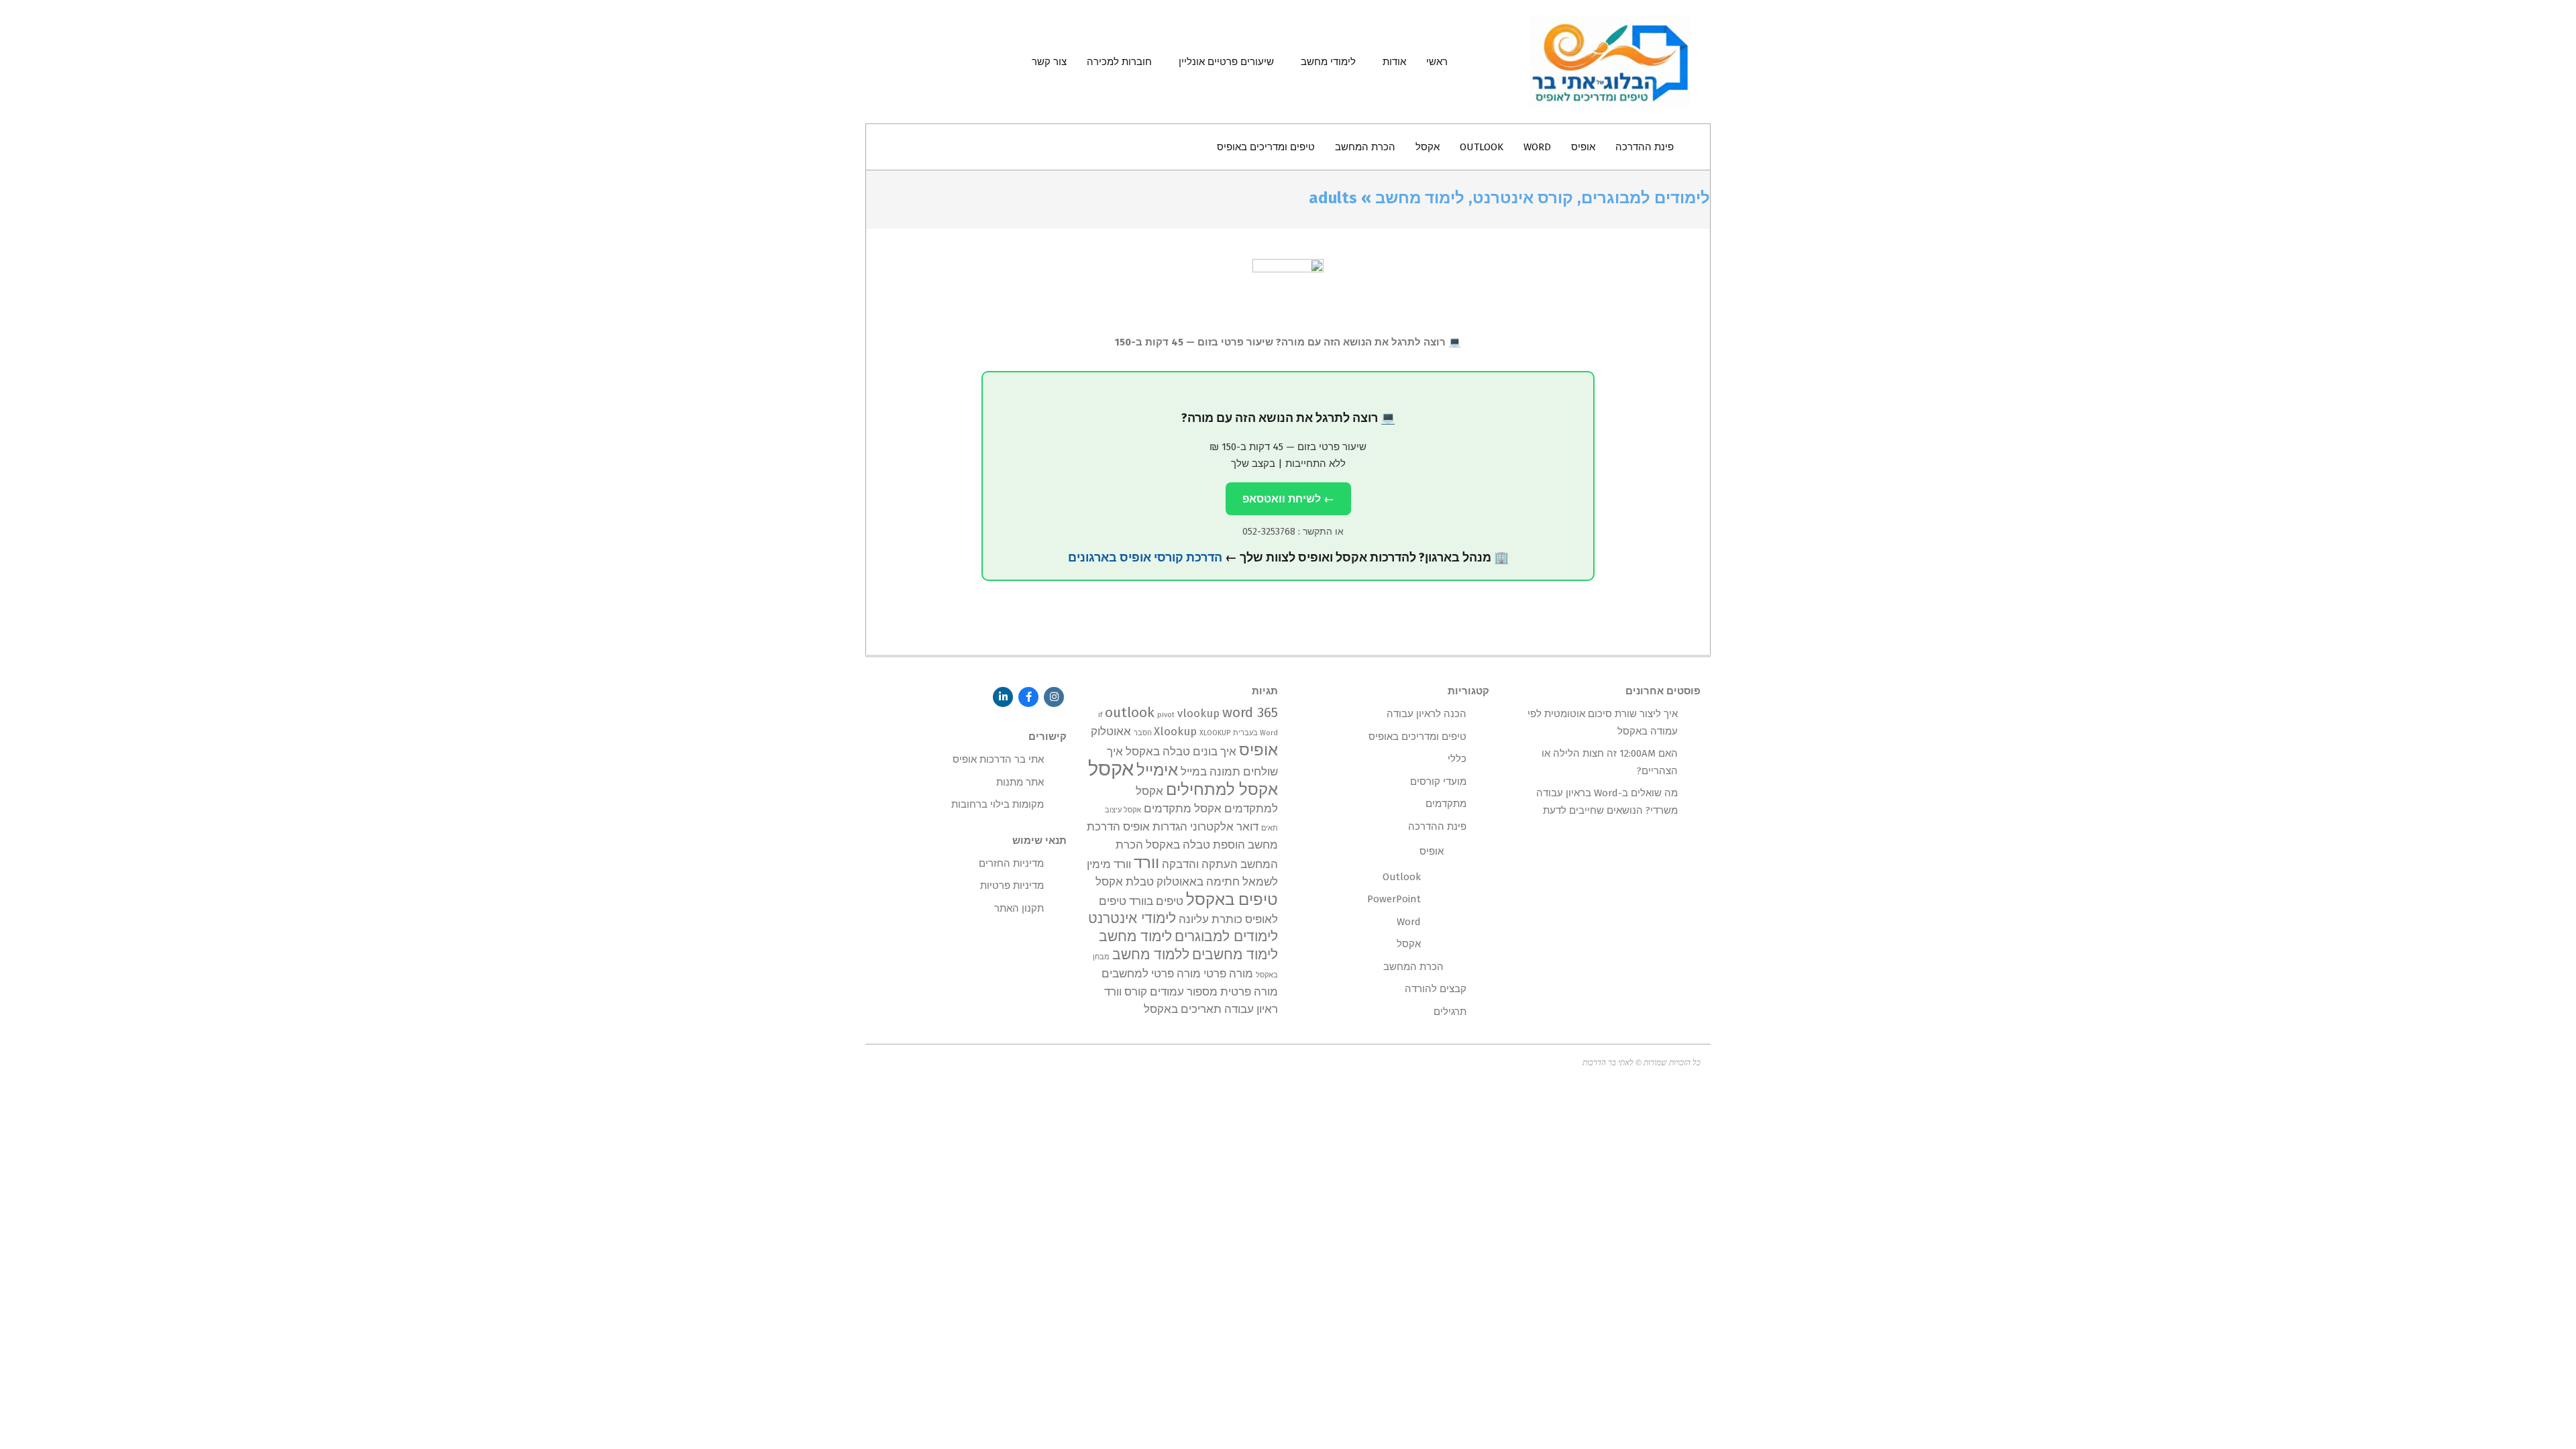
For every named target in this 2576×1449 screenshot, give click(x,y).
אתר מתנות (1020, 782)
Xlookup (1175, 731)
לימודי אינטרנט (1132, 919)
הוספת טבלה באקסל (1195, 845)
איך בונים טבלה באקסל (1181, 751)
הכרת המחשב (1413, 967)
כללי (1457, 759)
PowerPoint (1394, 899)
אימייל (1157, 770)
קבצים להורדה (1436, 989)
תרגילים (1450, 1012)
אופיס (1258, 750)
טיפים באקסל (1232, 899)
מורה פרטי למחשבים (1151, 973)
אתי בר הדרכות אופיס (998, 759)
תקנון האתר (1019, 908)
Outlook (1402, 877)
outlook (1130, 713)
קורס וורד (1126, 991)
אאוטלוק (1111, 731)
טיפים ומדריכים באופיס (1417, 737)
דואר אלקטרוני (1224, 826)
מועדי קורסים (1438, 782)
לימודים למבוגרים (1226, 937)
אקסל (1111, 769)
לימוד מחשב (1135, 937)
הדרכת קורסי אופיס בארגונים (1145, 557)
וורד (1146, 862)
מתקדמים (1446, 804)
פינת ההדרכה (1437, 826)
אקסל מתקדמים (1183, 808)
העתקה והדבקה (1200, 864)
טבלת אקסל (1125, 881)
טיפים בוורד (1156, 901)
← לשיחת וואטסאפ (1288, 499)
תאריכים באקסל (1183, 1009)
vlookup (1198, 713)
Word (1409, 922)
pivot (1166, 715)
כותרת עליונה (1211, 919)
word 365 (1250, 713)
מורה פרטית (1249, 991)
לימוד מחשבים (1235, 955)
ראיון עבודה (1251, 1009)
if (1100, 715)
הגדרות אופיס (1155, 826)
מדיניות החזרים (1011, 863)
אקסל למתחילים (1222, 789)
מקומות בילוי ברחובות (998, 804)
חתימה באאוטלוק (1198, 881)
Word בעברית (1255, 733)
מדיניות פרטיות (1012, 885)
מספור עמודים (1184, 991)
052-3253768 (1269, 532)
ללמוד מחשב (1151, 955)
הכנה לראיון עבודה (1427, 714)
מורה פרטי (1228, 973)
